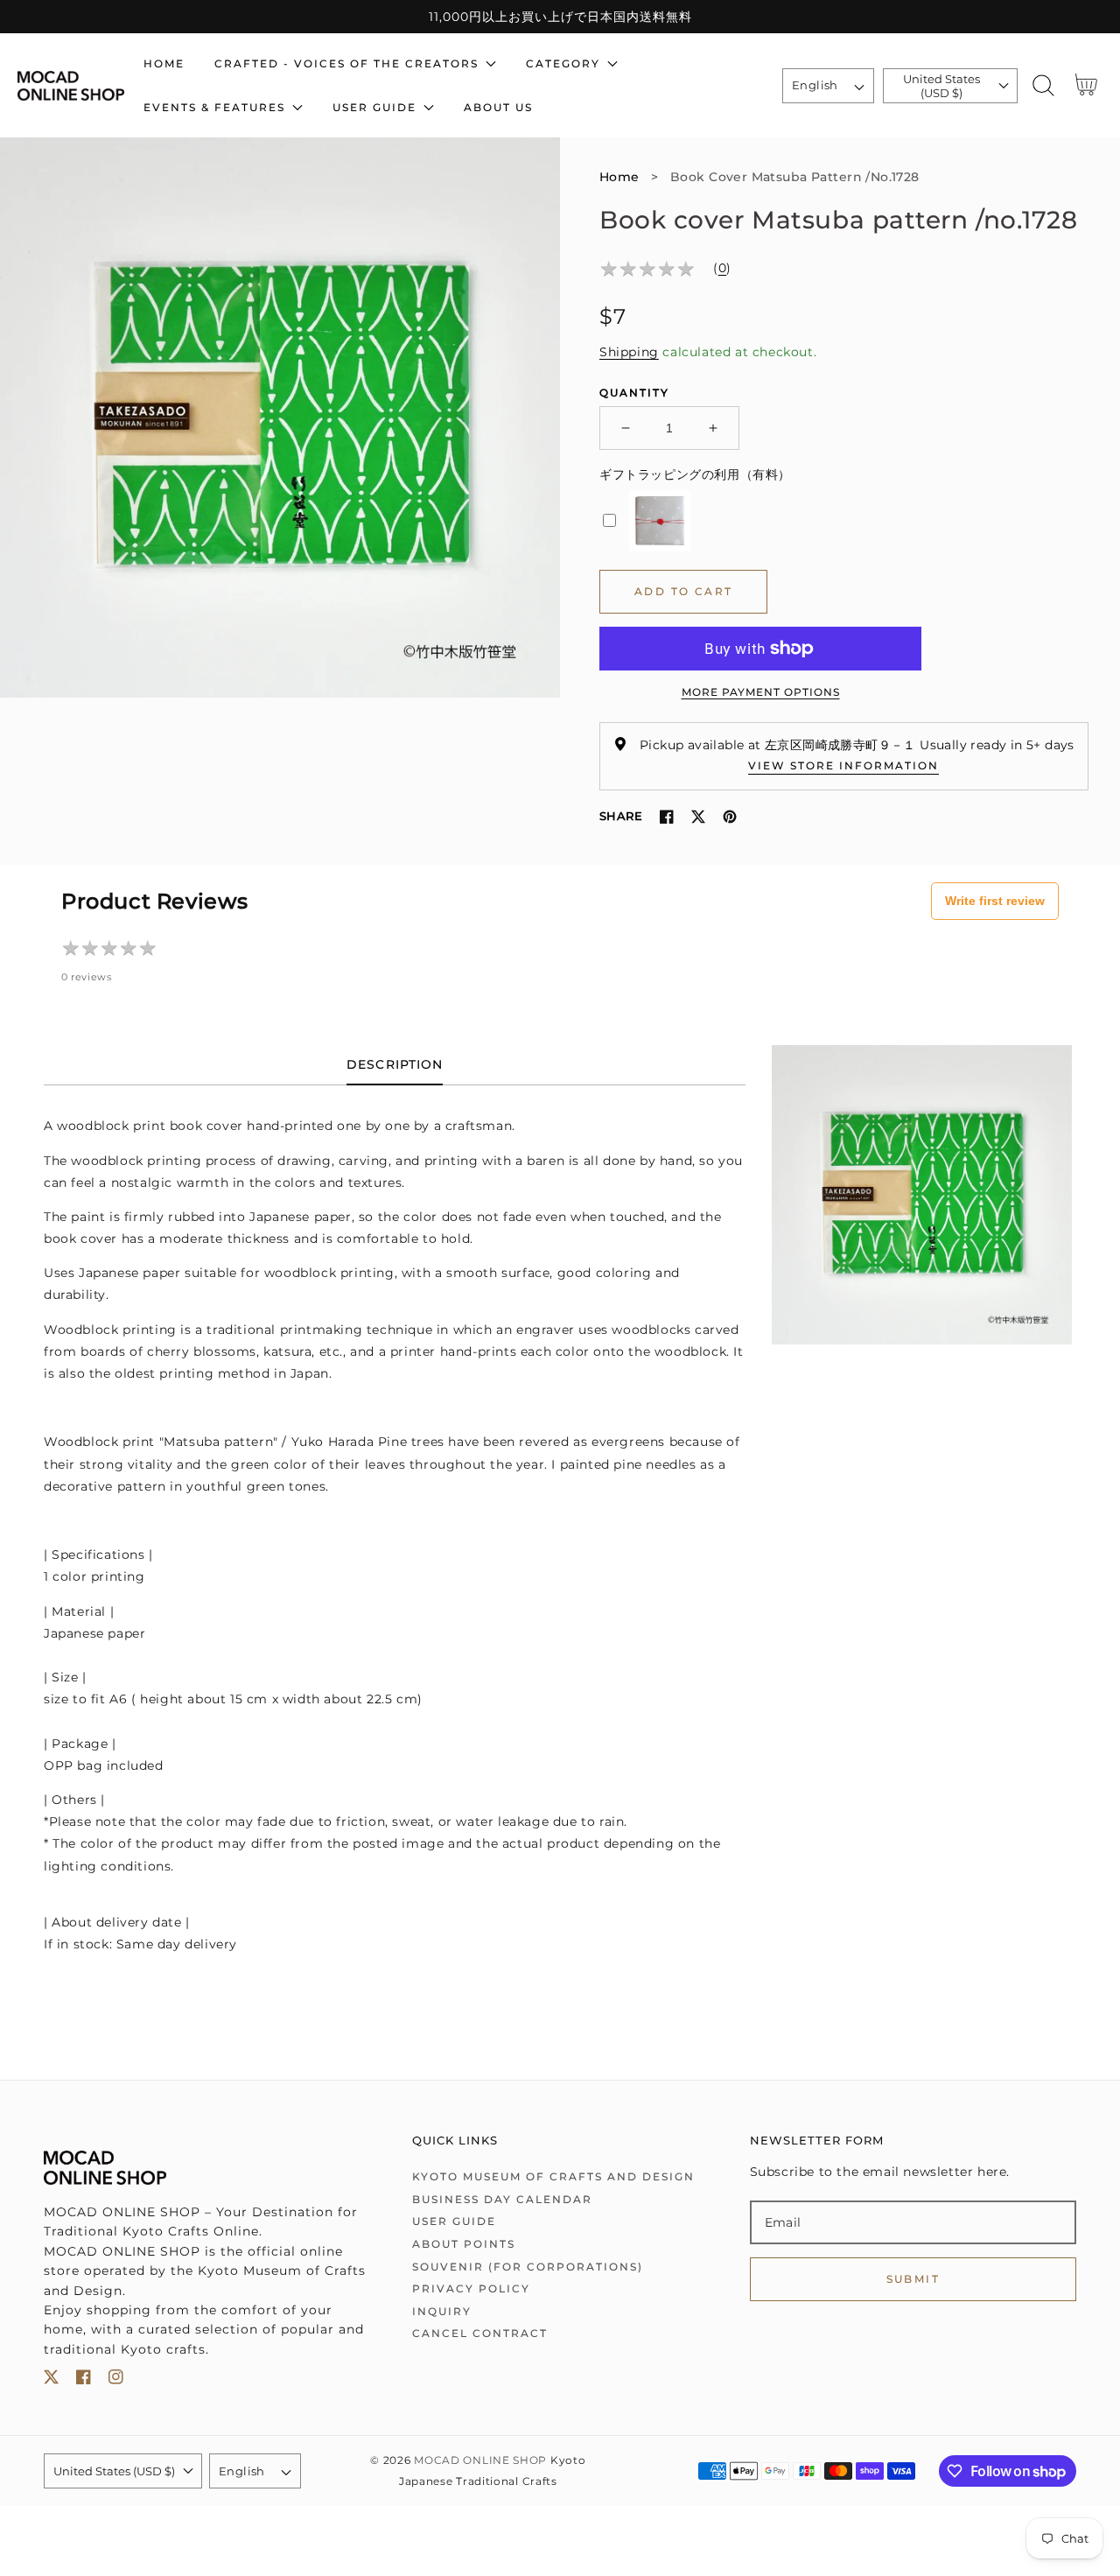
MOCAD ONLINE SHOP (480, 2460)
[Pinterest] (730, 817)
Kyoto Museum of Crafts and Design (553, 2176)
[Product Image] (280, 418)
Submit (913, 2279)
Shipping (629, 352)
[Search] (1043, 85)
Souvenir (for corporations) (528, 2267)
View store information (843, 765)
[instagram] (116, 2380)
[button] (1043, 85)
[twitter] (51, 2380)
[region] (560, 17)
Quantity (634, 393)
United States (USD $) (941, 86)
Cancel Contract (480, 2333)
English (815, 85)
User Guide (454, 2221)
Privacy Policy (471, 2288)
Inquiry (442, 2311)
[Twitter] (698, 817)
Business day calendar (502, 2199)
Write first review (995, 901)
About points (464, 2244)
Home (619, 177)
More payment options (761, 692)
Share (621, 816)
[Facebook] (667, 817)
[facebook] (84, 2380)
